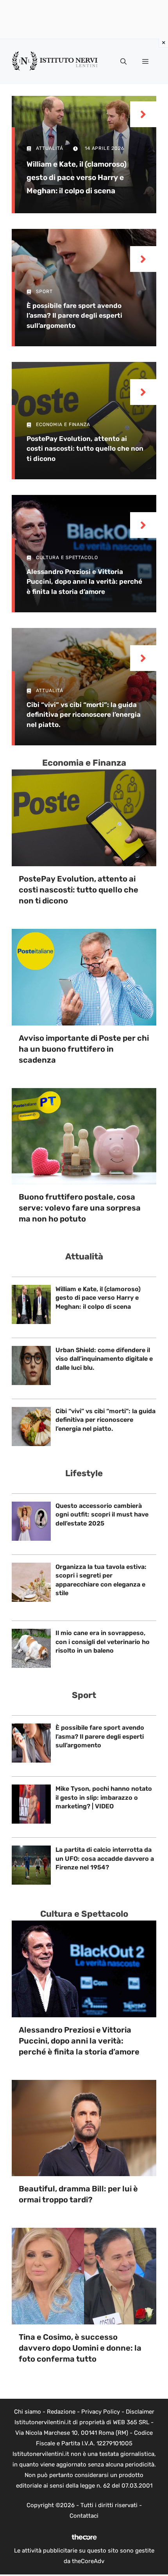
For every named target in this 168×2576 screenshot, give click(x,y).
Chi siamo (28, 2412)
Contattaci (84, 2516)
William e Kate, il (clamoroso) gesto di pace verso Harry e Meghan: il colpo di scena (77, 177)
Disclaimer (140, 2412)
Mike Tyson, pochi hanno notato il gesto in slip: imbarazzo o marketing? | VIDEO (104, 1797)
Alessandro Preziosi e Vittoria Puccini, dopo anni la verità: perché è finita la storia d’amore (84, 582)
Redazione (61, 2412)
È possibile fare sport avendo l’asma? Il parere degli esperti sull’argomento (74, 316)
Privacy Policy (101, 2412)
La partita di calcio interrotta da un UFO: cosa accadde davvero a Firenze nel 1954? (105, 1858)
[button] (123, 62)
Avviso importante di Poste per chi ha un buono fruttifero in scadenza (84, 1049)
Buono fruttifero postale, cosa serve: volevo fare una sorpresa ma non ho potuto (80, 1208)
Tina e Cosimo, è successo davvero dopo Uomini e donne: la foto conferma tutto (80, 2348)
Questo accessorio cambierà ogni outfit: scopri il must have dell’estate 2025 (102, 1515)
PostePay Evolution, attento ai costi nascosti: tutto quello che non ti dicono (85, 449)
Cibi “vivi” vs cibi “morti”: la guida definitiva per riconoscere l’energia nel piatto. (84, 715)
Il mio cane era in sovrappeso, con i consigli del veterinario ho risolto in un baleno (103, 1642)
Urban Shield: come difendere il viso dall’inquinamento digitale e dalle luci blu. (104, 1359)
